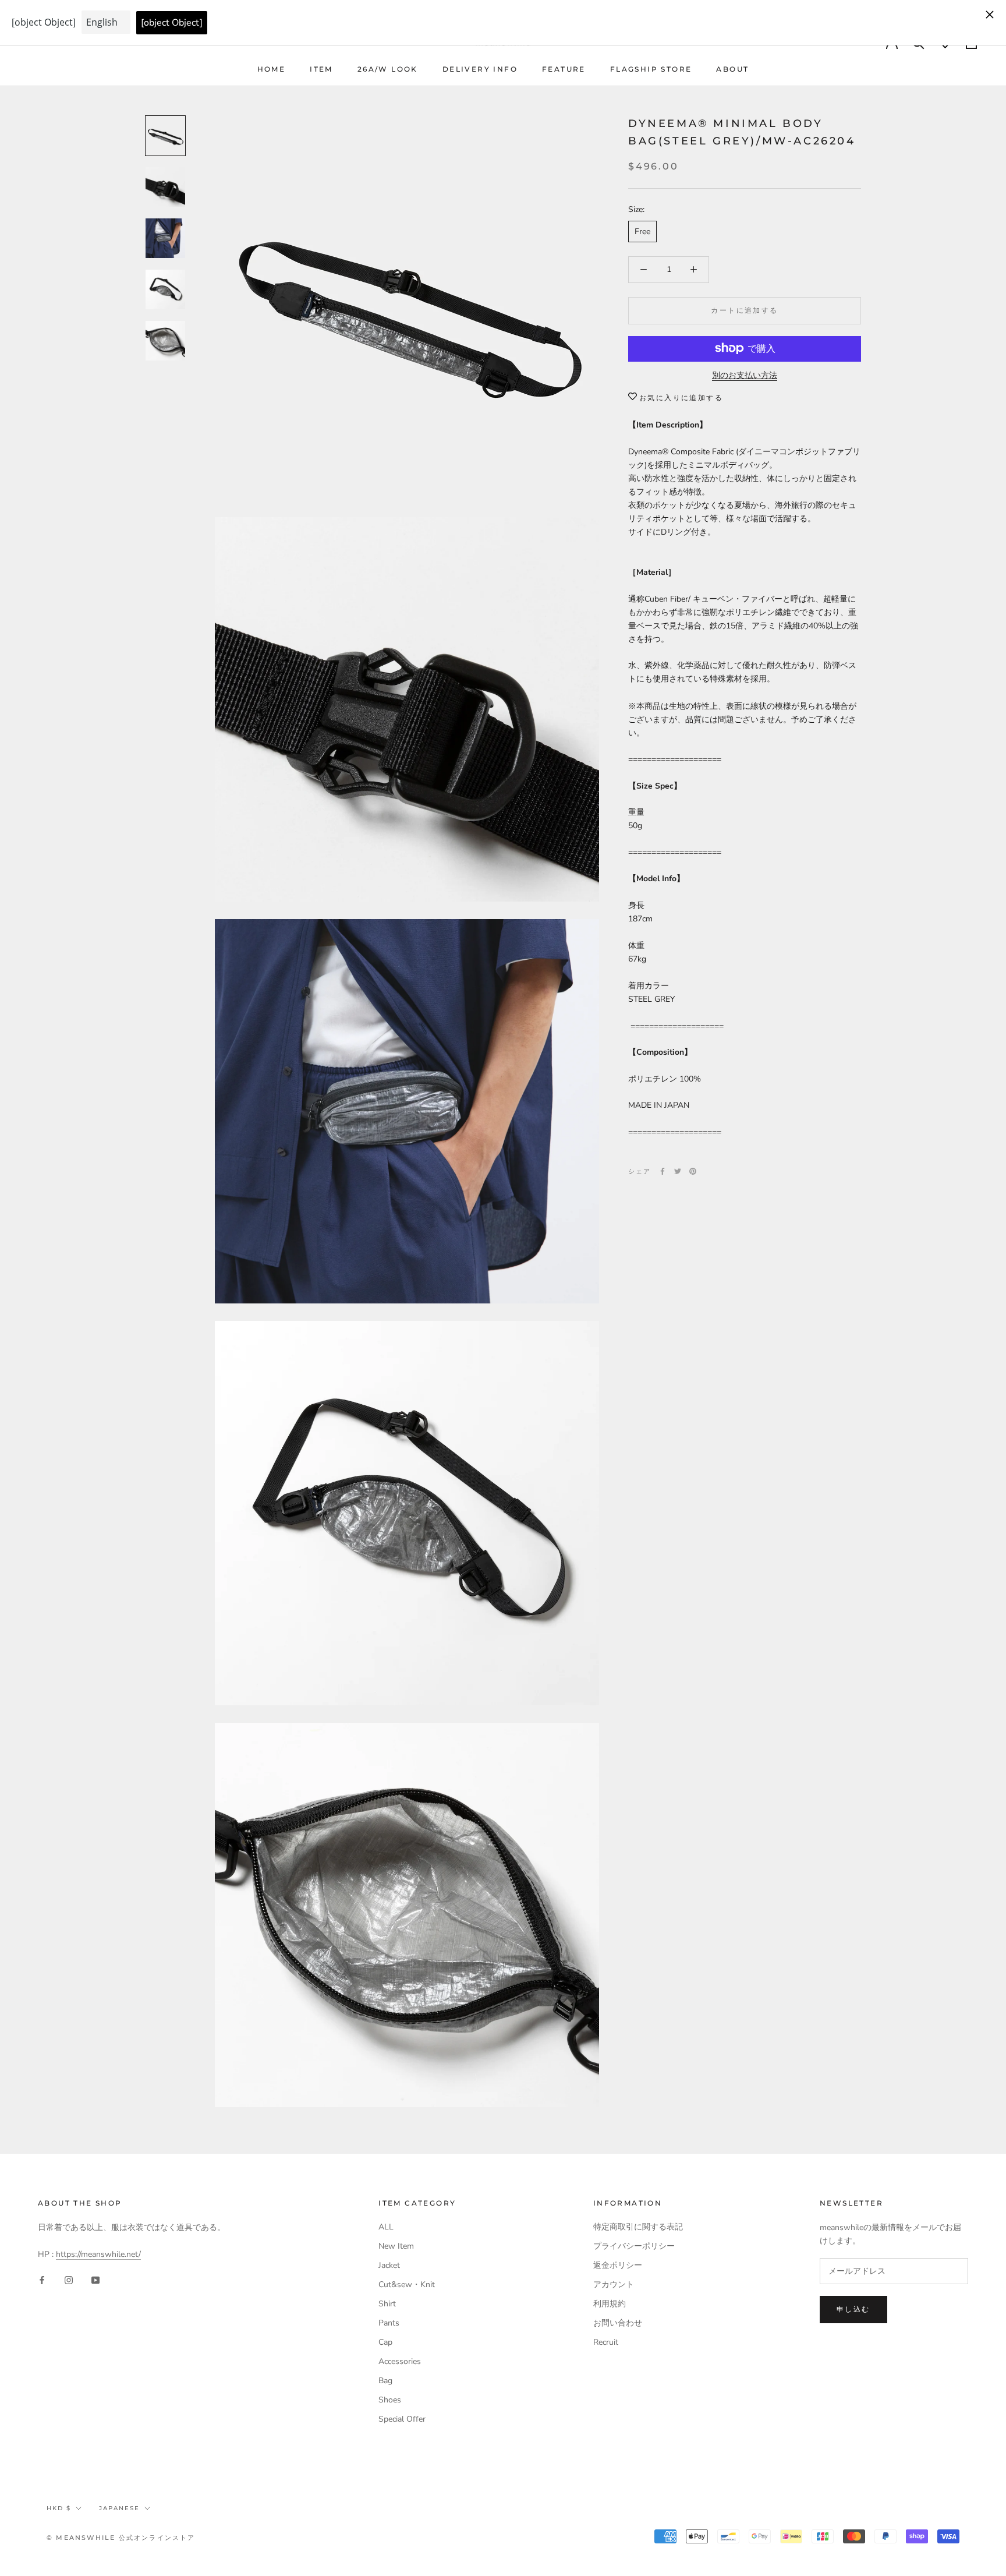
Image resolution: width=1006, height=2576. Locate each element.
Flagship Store (651, 69)
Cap (385, 2342)
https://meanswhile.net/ (98, 2254)
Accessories (400, 2361)
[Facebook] (663, 1171)
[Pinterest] (693, 1171)
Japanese (119, 2508)
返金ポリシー (618, 2265)
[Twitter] (678, 1171)
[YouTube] (95, 2279)
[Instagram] (69, 2279)
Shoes (390, 2400)
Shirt (387, 2304)
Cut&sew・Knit (407, 2285)
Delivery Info (480, 69)
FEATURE (564, 69)
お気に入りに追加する (681, 397)
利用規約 (610, 2304)
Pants (389, 2323)
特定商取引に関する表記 (638, 2227)
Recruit (606, 2342)
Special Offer (402, 2419)
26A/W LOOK (388, 69)
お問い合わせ (618, 2323)
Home (272, 69)
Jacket (389, 2265)
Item (321, 69)
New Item (396, 2246)
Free (642, 232)
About (732, 69)
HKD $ (59, 2508)
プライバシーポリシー (634, 2246)
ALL (386, 2227)
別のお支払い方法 (745, 375)
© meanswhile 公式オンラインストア (121, 2538)
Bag (385, 2381)
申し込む (853, 2309)
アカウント (614, 2285)
